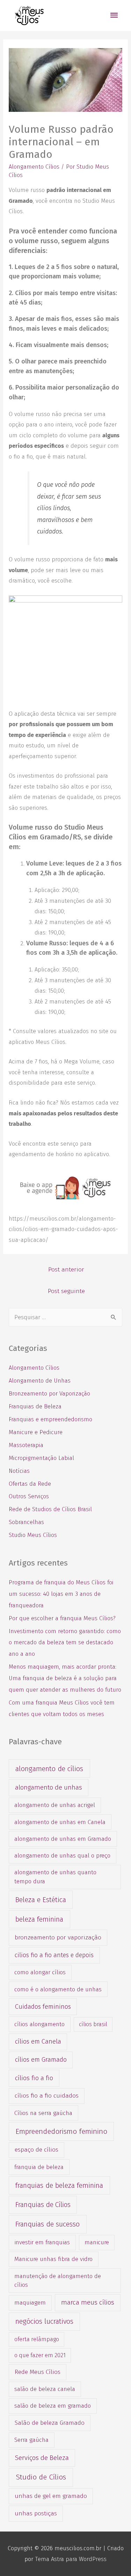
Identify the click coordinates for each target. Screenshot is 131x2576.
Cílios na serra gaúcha (43, 2113)
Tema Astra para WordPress (71, 2559)
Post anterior (66, 1270)
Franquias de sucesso (48, 2224)
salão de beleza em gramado (53, 2406)
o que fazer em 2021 (40, 2355)
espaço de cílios (37, 2150)
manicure (97, 2242)
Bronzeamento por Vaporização (49, 1394)
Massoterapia (26, 1445)
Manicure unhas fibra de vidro (53, 2259)
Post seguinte (66, 1291)
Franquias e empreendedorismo (50, 1419)
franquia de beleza (39, 2167)
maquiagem (30, 2302)
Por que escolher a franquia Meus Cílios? (62, 1618)
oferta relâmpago (37, 2339)
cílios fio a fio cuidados (47, 2096)
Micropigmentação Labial (41, 1458)
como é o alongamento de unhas (58, 1989)
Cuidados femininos (43, 2007)
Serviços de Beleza (42, 2458)
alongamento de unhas (49, 1787)
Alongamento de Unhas (40, 1381)
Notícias (19, 1471)
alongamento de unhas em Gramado (63, 1839)
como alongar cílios (40, 1972)
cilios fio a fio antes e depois (54, 1955)
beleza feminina (39, 1919)
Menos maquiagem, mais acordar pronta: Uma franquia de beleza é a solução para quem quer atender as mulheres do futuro (65, 1678)
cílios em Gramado (41, 2060)
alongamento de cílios (49, 1769)
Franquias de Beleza (35, 1406)
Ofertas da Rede (30, 1484)
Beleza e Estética (41, 1900)
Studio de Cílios (41, 2477)
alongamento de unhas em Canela (60, 1822)
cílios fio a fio (34, 2078)
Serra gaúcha (31, 2440)
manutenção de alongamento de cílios (58, 2280)
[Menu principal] (114, 16)
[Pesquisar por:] (65, 1317)
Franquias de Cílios (43, 2205)
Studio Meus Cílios (33, 1535)
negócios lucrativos (44, 2321)
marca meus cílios (88, 2302)
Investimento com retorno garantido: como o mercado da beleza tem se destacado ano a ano (65, 1643)
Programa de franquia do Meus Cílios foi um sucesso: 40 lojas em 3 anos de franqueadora (61, 1594)
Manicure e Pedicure (36, 1432)
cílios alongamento (39, 2024)
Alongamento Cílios (34, 167)
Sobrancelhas (26, 1522)
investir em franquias (42, 2242)
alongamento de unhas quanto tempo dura (55, 1877)
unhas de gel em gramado (51, 2496)
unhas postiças (36, 2513)
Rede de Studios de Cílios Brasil (50, 1509)
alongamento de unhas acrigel (55, 1805)
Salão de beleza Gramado (50, 2423)
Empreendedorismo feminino (61, 2131)
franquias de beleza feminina (59, 2185)
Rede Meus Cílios (38, 2372)
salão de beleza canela (45, 2389)
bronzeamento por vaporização (58, 1937)
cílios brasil (93, 2024)
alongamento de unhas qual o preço (62, 1855)
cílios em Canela (38, 2041)
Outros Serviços (29, 1496)
